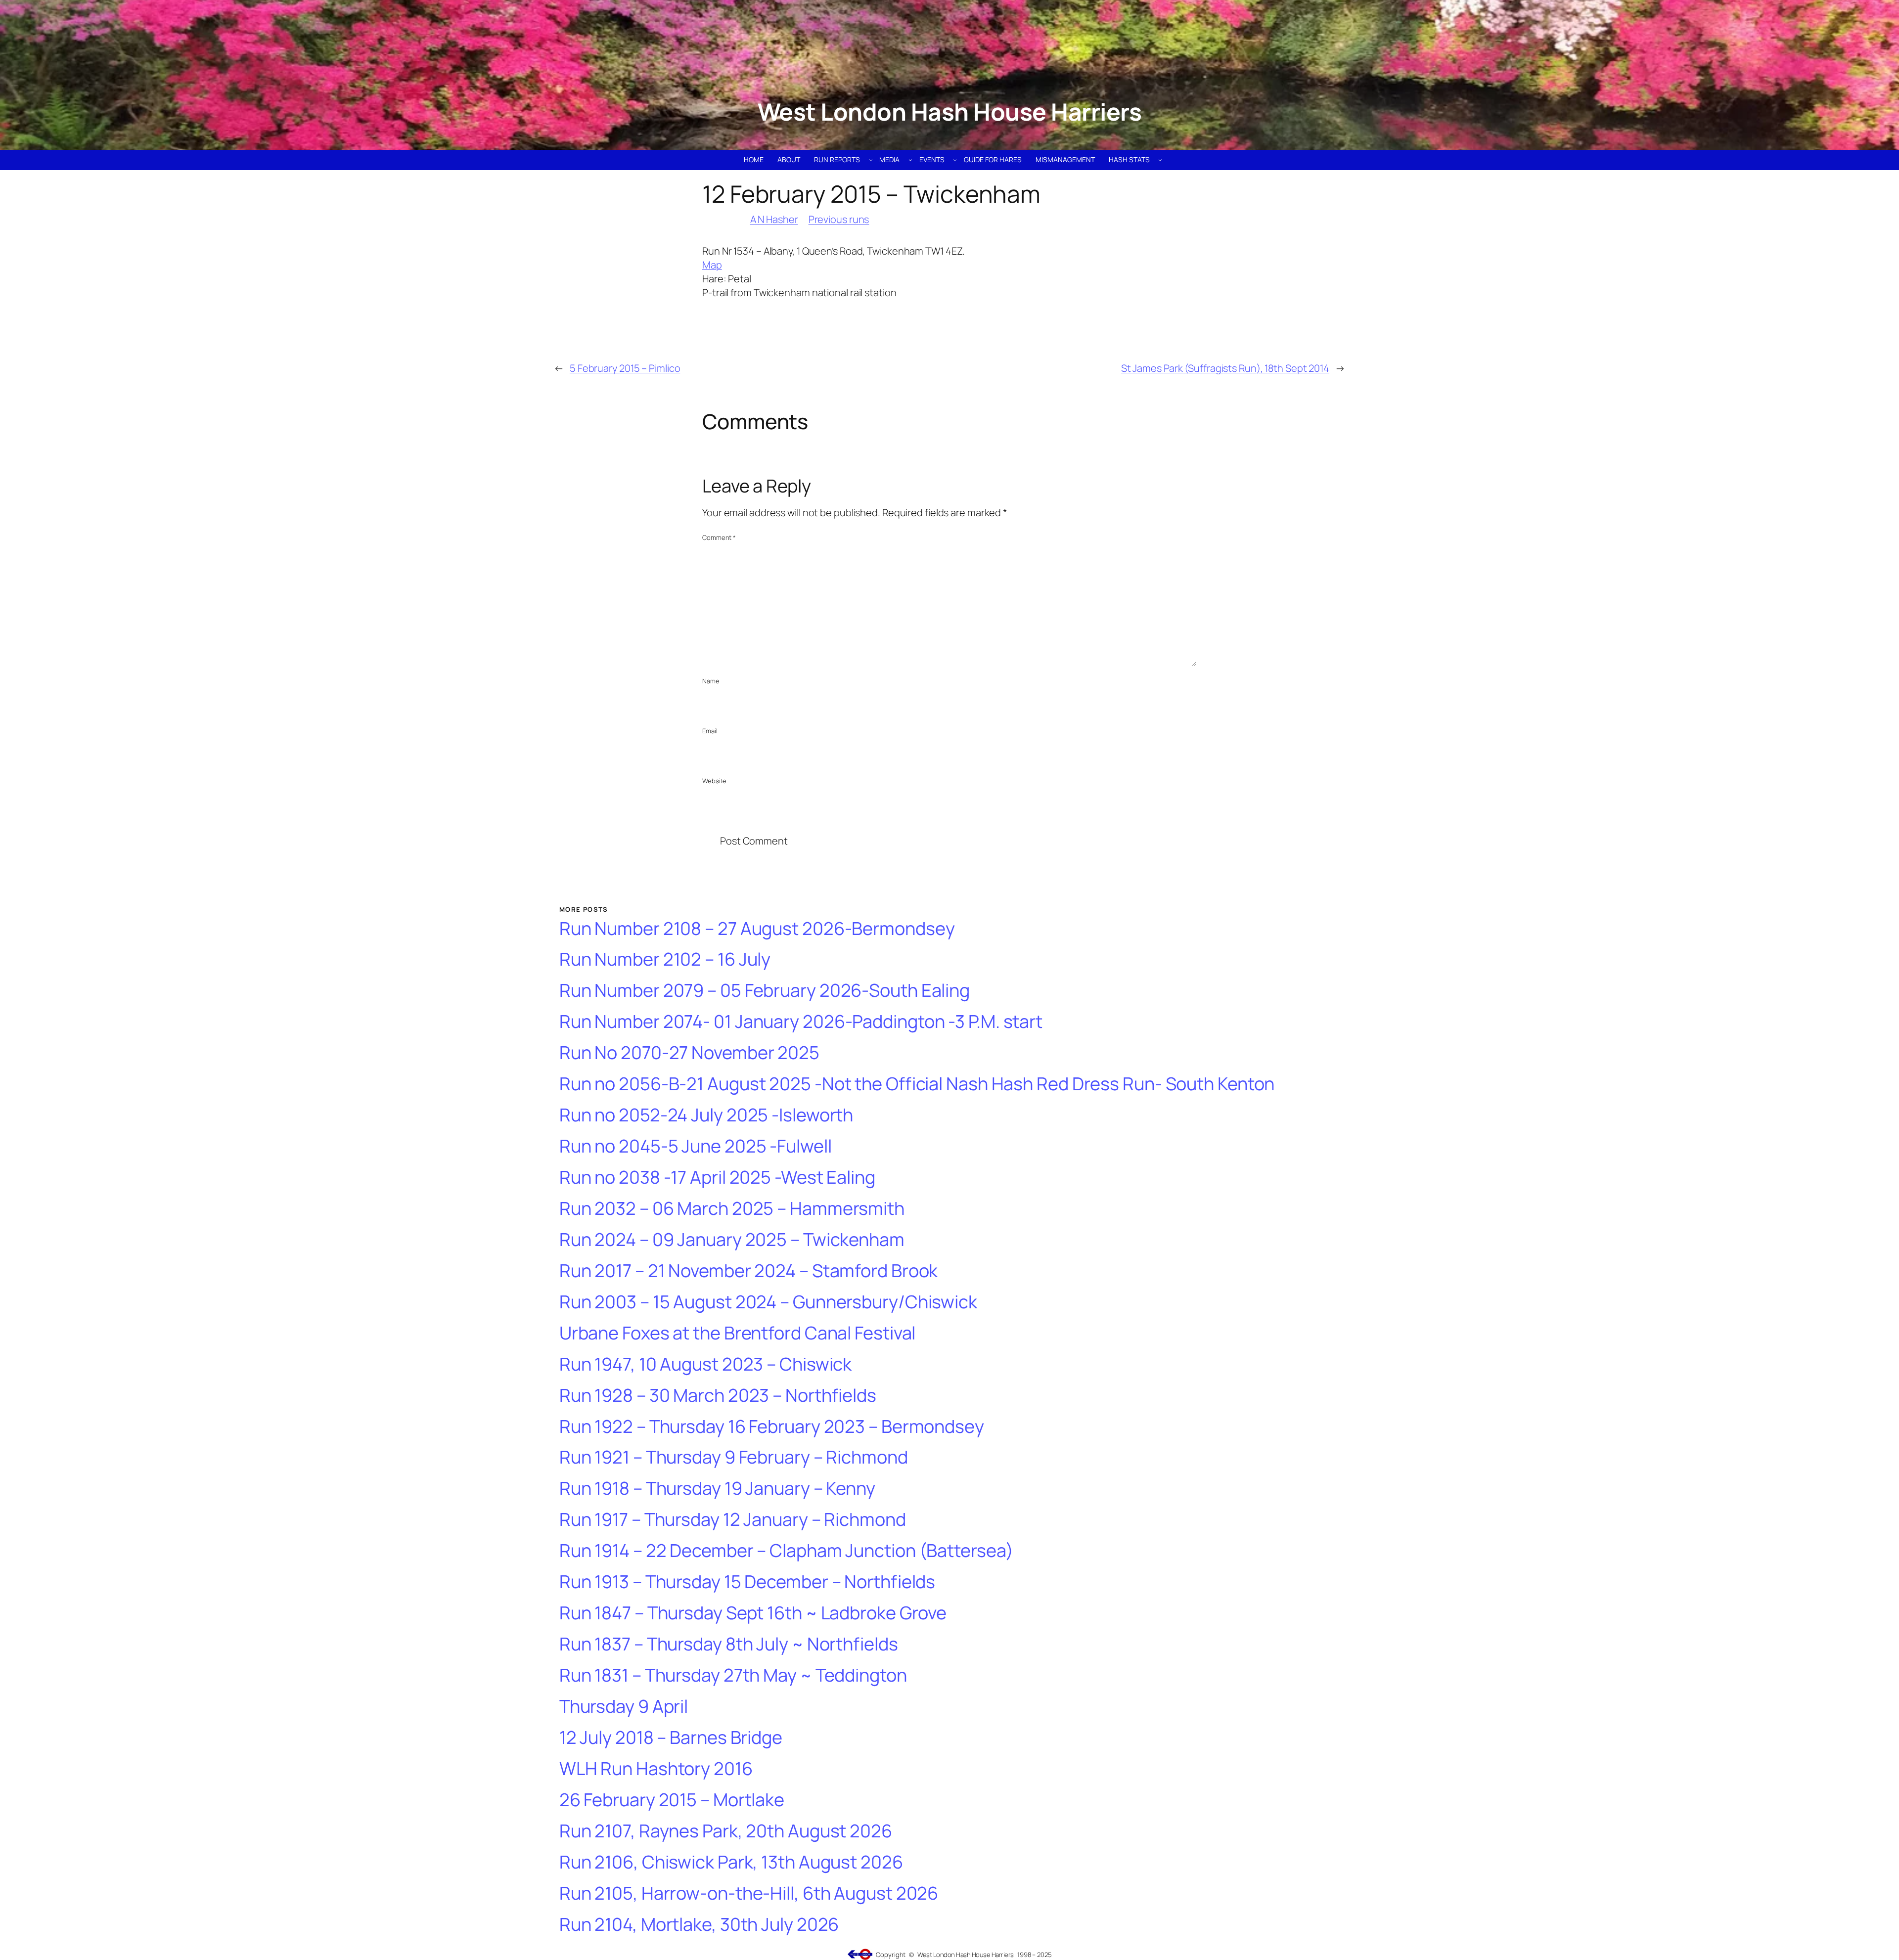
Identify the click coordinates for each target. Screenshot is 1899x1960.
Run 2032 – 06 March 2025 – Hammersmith (732, 1209)
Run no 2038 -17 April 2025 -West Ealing (717, 1178)
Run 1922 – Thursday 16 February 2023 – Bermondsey (772, 1427)
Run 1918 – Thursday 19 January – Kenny (717, 1489)
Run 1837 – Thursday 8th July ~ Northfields (729, 1644)
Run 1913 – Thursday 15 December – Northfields (747, 1582)
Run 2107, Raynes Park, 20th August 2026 (726, 1831)
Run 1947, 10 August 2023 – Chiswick (706, 1364)
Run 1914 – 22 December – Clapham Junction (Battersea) (786, 1551)
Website (714, 781)
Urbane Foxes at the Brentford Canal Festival (738, 1333)
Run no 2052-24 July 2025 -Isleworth (706, 1115)
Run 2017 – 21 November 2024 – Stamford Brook (749, 1271)
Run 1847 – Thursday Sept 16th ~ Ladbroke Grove (753, 1613)
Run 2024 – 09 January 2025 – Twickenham (732, 1240)
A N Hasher (774, 219)
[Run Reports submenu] (871, 160)
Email (710, 731)
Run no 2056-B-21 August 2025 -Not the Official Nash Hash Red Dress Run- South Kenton (917, 1084)
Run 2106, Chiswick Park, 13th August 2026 (731, 1862)
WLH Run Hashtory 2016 (656, 1769)
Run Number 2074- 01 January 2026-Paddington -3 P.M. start (801, 1022)
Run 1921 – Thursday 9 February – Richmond (734, 1457)
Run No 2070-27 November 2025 (689, 1053)
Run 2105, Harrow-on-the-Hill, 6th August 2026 (749, 1893)
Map (712, 265)
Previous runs (839, 219)
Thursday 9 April (624, 1707)
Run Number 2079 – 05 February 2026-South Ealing (765, 991)
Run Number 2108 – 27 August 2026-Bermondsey (757, 929)
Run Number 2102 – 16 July (665, 959)
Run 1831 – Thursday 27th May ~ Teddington (733, 1675)
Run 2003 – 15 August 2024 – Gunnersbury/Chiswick (768, 1302)
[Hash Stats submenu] (1160, 160)
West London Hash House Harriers (950, 111)
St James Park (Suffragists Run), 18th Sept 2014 (1225, 368)
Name (711, 681)
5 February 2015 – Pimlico (625, 368)
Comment (719, 537)
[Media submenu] (910, 160)
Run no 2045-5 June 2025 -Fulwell (696, 1146)
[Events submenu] (955, 160)
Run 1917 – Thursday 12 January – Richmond (733, 1520)
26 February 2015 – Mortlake (672, 1800)
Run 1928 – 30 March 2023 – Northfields (718, 1396)
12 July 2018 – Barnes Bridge (671, 1738)
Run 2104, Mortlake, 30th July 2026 (699, 1925)
